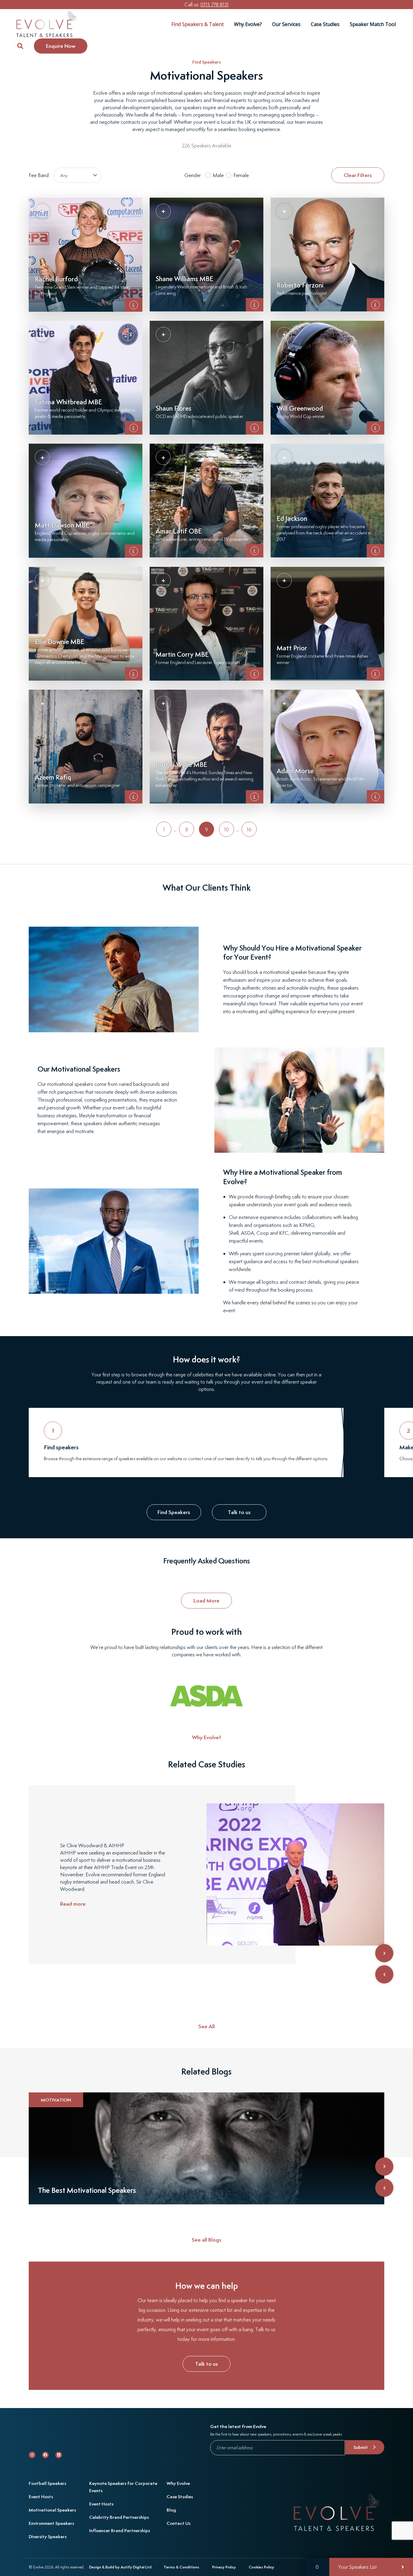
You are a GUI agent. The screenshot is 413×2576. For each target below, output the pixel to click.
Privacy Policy (224, 2567)
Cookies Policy (262, 2567)
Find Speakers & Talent (198, 24)
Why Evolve (178, 2483)
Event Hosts (41, 2497)
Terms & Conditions (181, 2567)
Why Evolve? (248, 24)
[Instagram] (32, 2455)
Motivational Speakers (52, 2510)
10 (226, 830)
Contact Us (179, 2523)
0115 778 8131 (215, 5)
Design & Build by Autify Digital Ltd (120, 2567)
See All (207, 2026)
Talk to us (239, 1512)
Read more (73, 1904)
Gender (193, 175)
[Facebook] (45, 2455)
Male (218, 175)
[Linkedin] (59, 2455)
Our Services (286, 24)
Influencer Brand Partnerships (120, 2530)
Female (241, 175)
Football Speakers (47, 2483)
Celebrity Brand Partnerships (119, 2517)
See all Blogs (207, 2240)
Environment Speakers (51, 2523)
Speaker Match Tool (373, 24)
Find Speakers (207, 62)
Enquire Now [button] (61, 46)
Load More (207, 1600)
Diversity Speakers (48, 2537)
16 (249, 830)
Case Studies (325, 24)
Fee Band (39, 175)
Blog (171, 2510)
